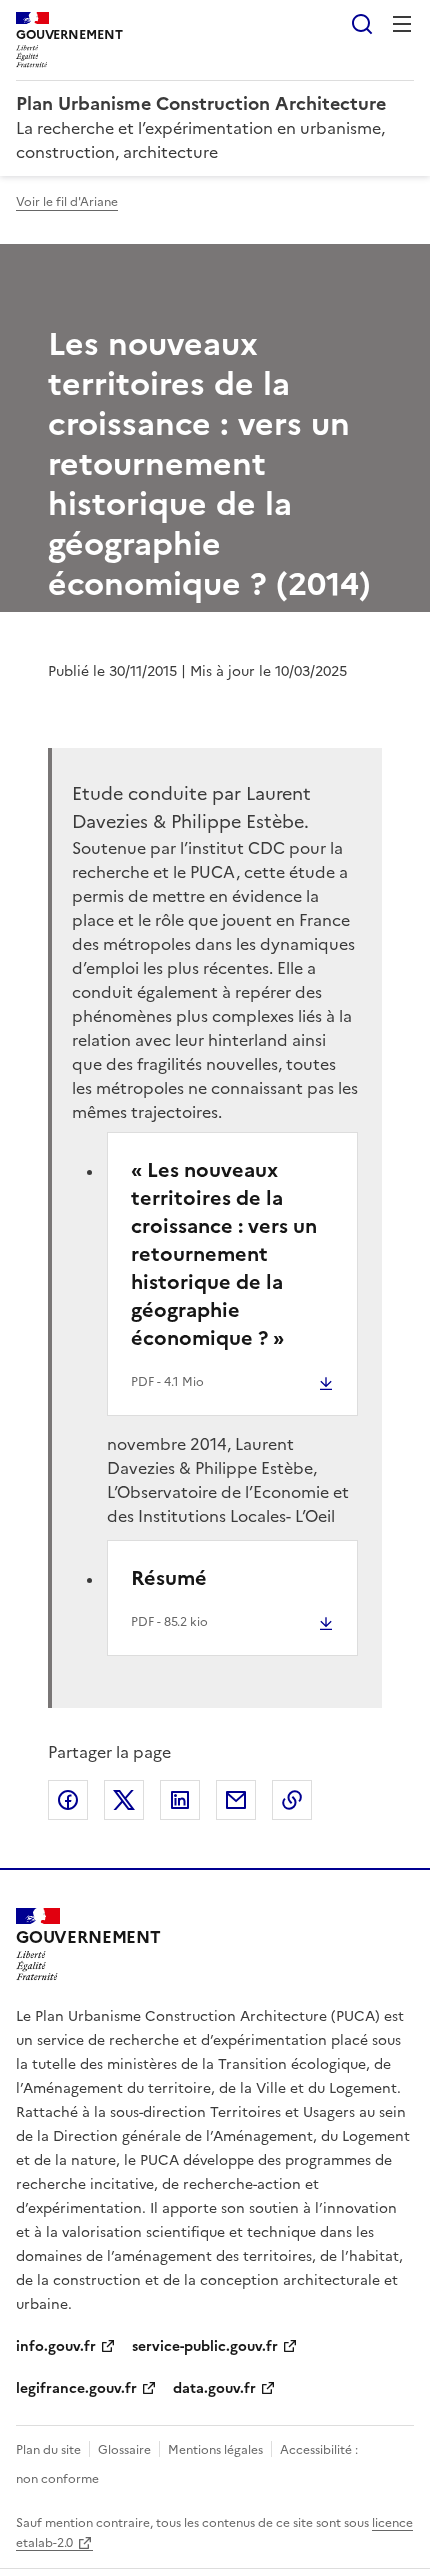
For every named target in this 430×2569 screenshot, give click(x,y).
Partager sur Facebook (68, 1800)
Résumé (169, 1578)
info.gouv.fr (56, 2346)
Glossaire (124, 2450)
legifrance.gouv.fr (76, 2388)
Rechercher (362, 24)
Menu (402, 24)
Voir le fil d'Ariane (67, 202)
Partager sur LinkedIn (180, 1800)
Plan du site (48, 2450)
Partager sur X (124, 1800)
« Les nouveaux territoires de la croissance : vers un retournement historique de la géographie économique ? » (224, 1254)
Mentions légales (215, 2450)
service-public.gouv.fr (205, 2346)
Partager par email (236, 1800)
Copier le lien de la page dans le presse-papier (292, 1800)
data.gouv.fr (214, 2388)
